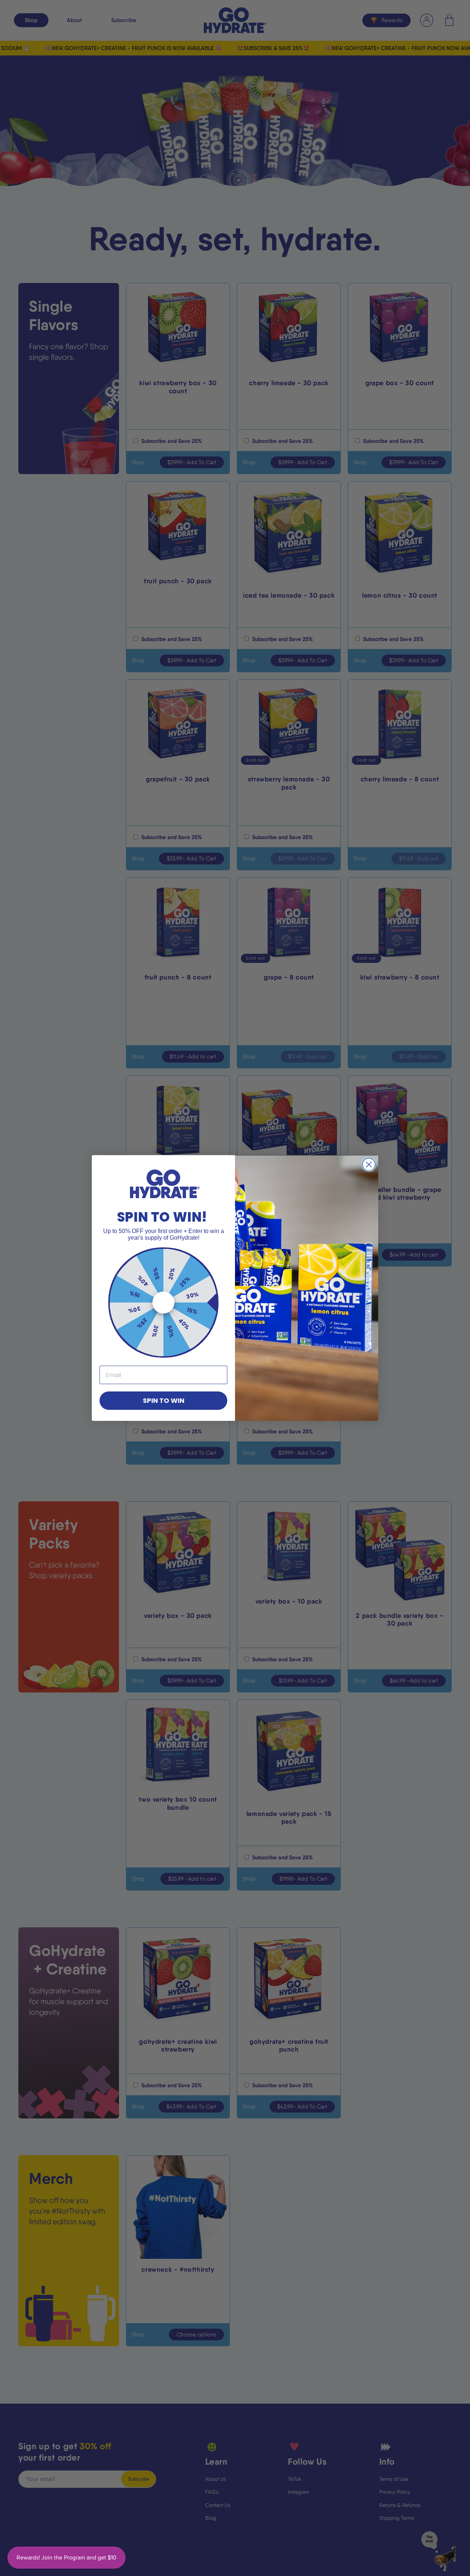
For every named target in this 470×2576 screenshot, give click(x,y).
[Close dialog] (369, 1165)
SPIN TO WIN (164, 1400)
